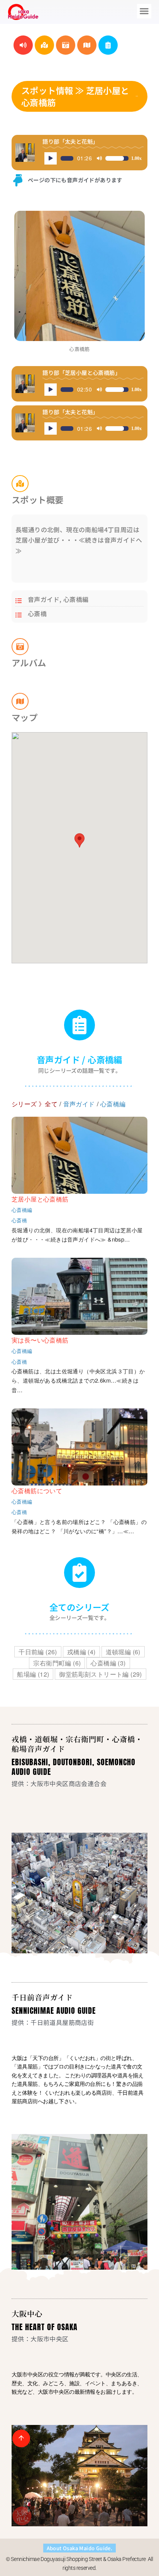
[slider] (67, 158)
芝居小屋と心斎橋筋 (40, 1199)
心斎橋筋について (37, 1491)
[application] (93, 158)
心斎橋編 (76, 599)
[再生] (51, 158)
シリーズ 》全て (35, 1104)
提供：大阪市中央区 (40, 2339)
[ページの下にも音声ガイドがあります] (18, 180)
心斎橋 (37, 613)
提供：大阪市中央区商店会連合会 (59, 1783)
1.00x (136, 158)
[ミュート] (99, 158)
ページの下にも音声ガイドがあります (75, 180)
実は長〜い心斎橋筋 (40, 1340)
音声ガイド (44, 599)
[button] (144, 11)
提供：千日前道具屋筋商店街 (53, 2022)
